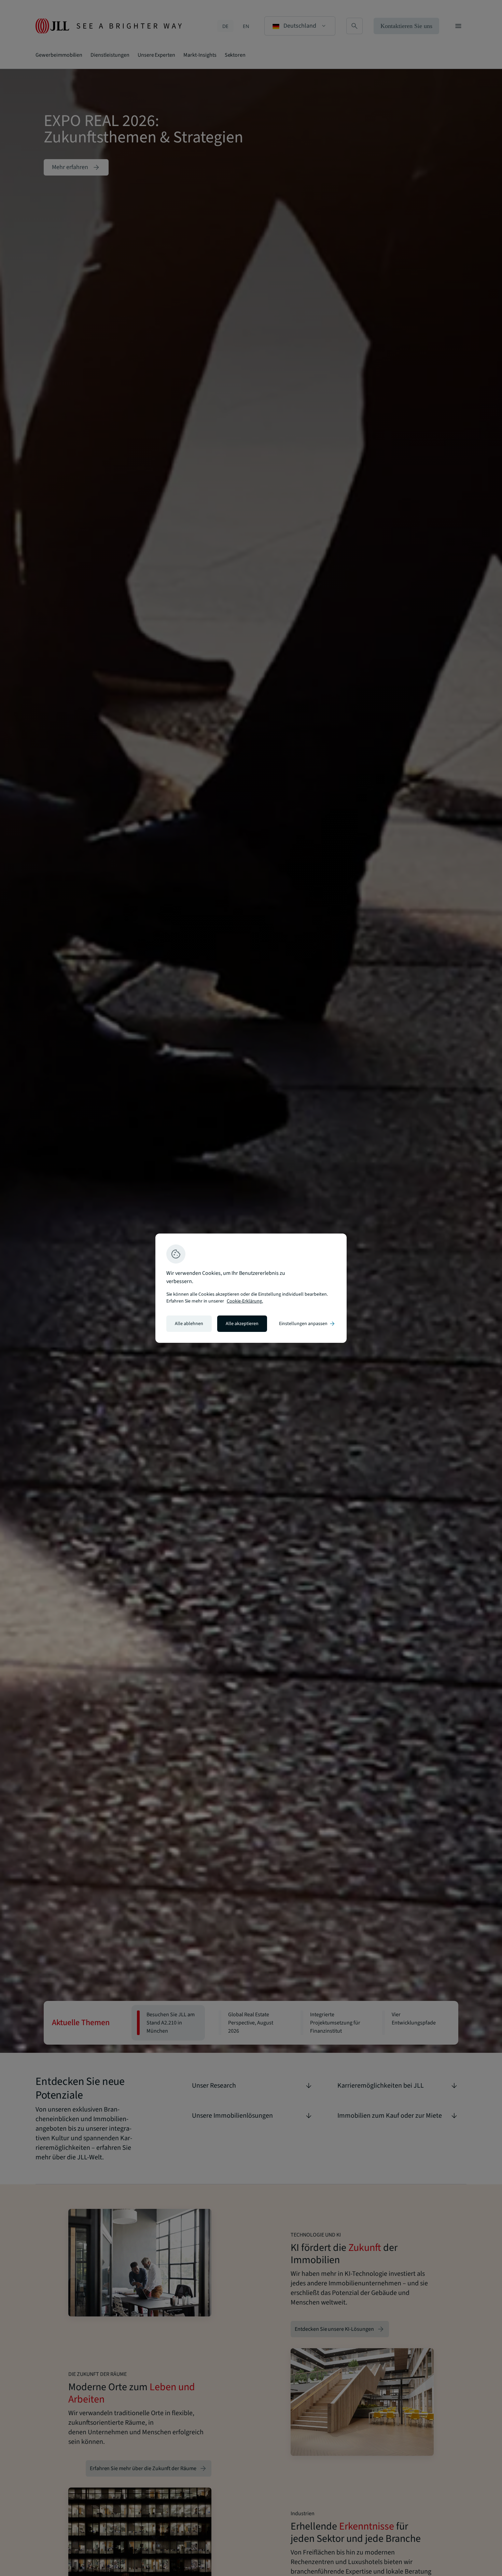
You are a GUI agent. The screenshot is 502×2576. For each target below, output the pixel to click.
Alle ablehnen (189, 1324)
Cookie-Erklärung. (245, 1301)
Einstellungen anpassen (307, 1324)
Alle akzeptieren (242, 1324)
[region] (251, 1288)
